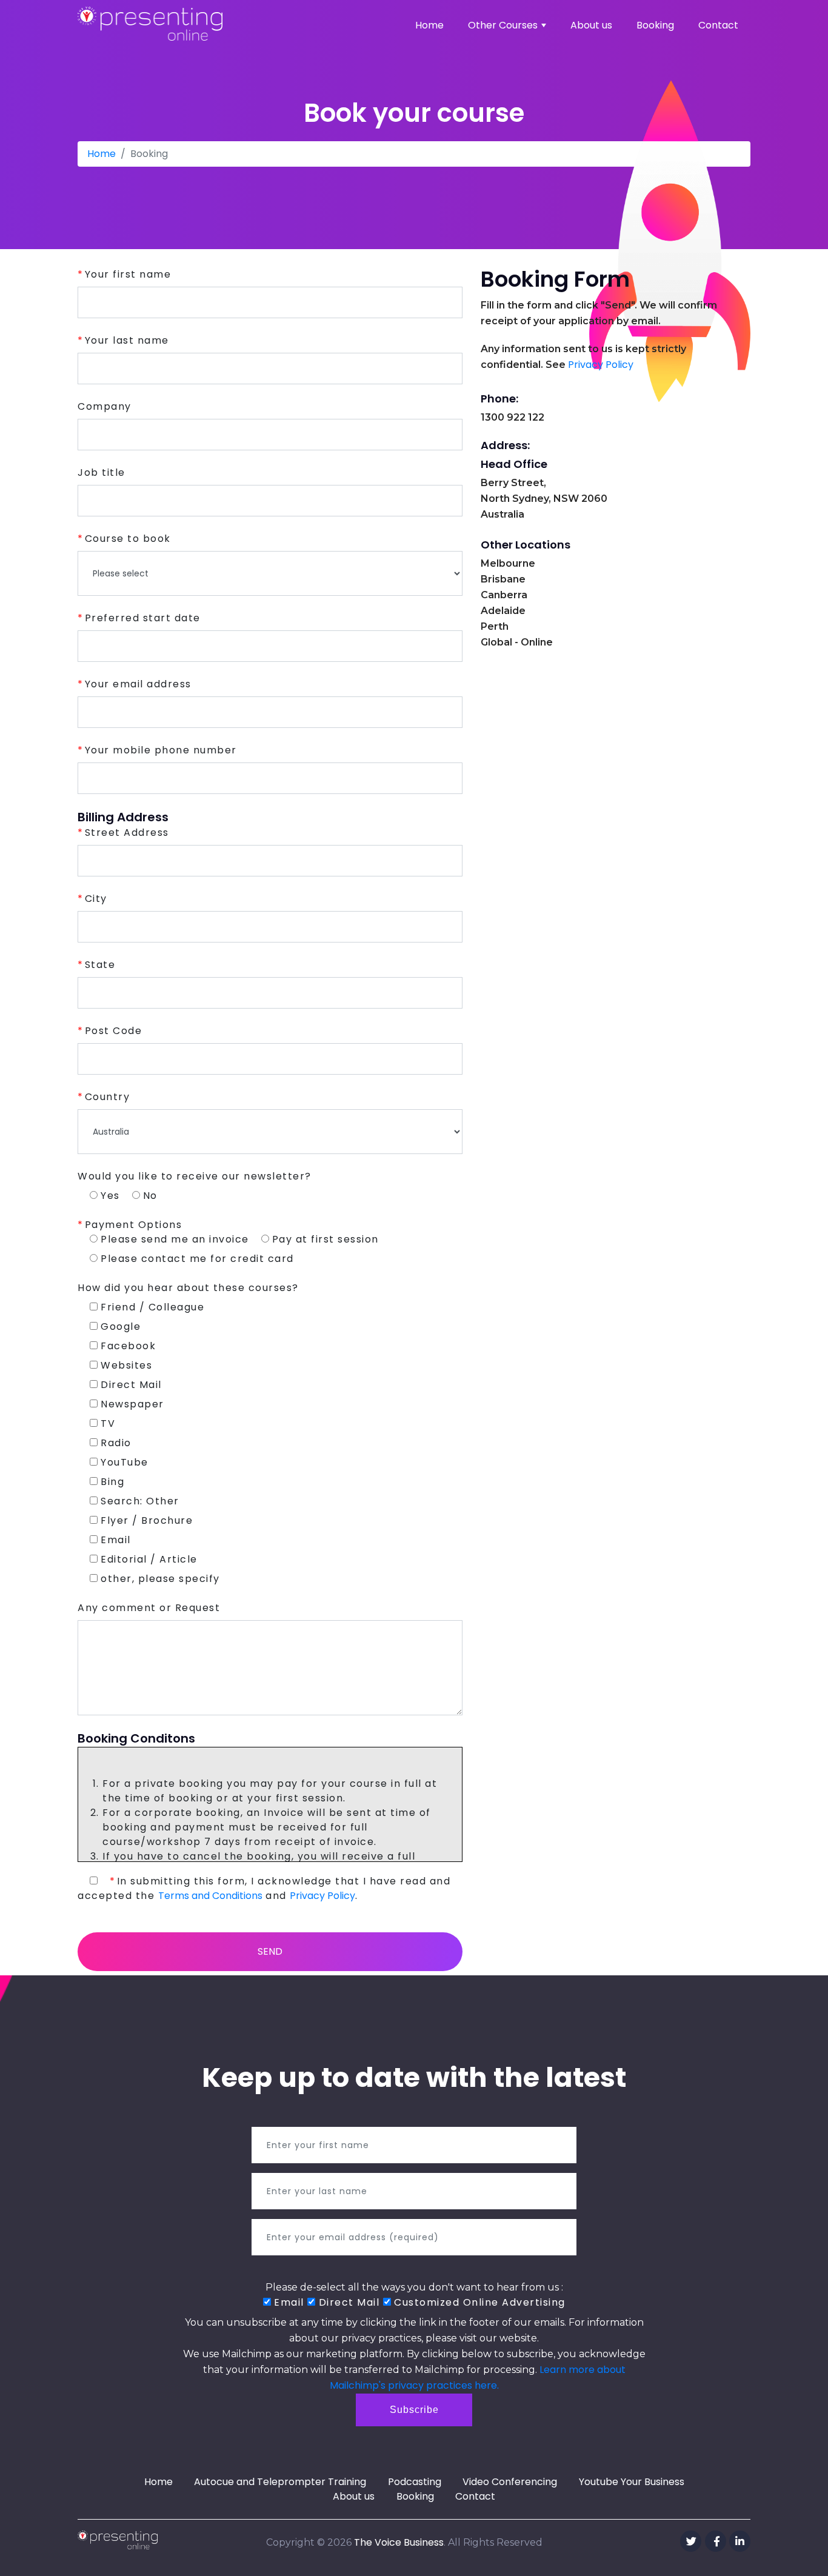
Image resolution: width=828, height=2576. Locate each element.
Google (121, 1326)
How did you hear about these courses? (188, 1288)
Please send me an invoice (175, 1239)
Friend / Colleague (152, 1307)
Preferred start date (143, 618)
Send (270, 1951)
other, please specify (160, 1579)
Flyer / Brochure (147, 1520)
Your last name (127, 340)
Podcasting (415, 2482)
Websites (126, 1365)
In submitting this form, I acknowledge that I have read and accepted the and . (264, 1888)
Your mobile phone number (161, 750)
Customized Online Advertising (478, 2302)
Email (116, 1540)
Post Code (113, 1031)
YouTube (125, 1462)
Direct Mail (131, 1385)
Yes (110, 1196)
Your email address (138, 684)
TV (108, 1423)
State (100, 965)
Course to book (128, 539)
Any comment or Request (149, 1608)
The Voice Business (399, 2542)
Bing (112, 1482)
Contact (718, 25)
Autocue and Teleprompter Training (280, 2482)
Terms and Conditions (210, 1896)
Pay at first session (326, 1239)
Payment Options (133, 1225)
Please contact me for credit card (197, 1259)
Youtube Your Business (632, 2482)
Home (429, 25)
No (150, 1196)
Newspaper (132, 1404)
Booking (655, 25)
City (96, 899)
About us (591, 25)
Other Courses (503, 25)
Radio (116, 1443)
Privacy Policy (322, 1896)
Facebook (128, 1346)
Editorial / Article (149, 1559)
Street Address (127, 833)
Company (105, 406)
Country (107, 1097)
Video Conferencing (510, 2482)
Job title (102, 472)
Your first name (128, 274)
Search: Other (140, 1501)
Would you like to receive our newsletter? (195, 1176)
